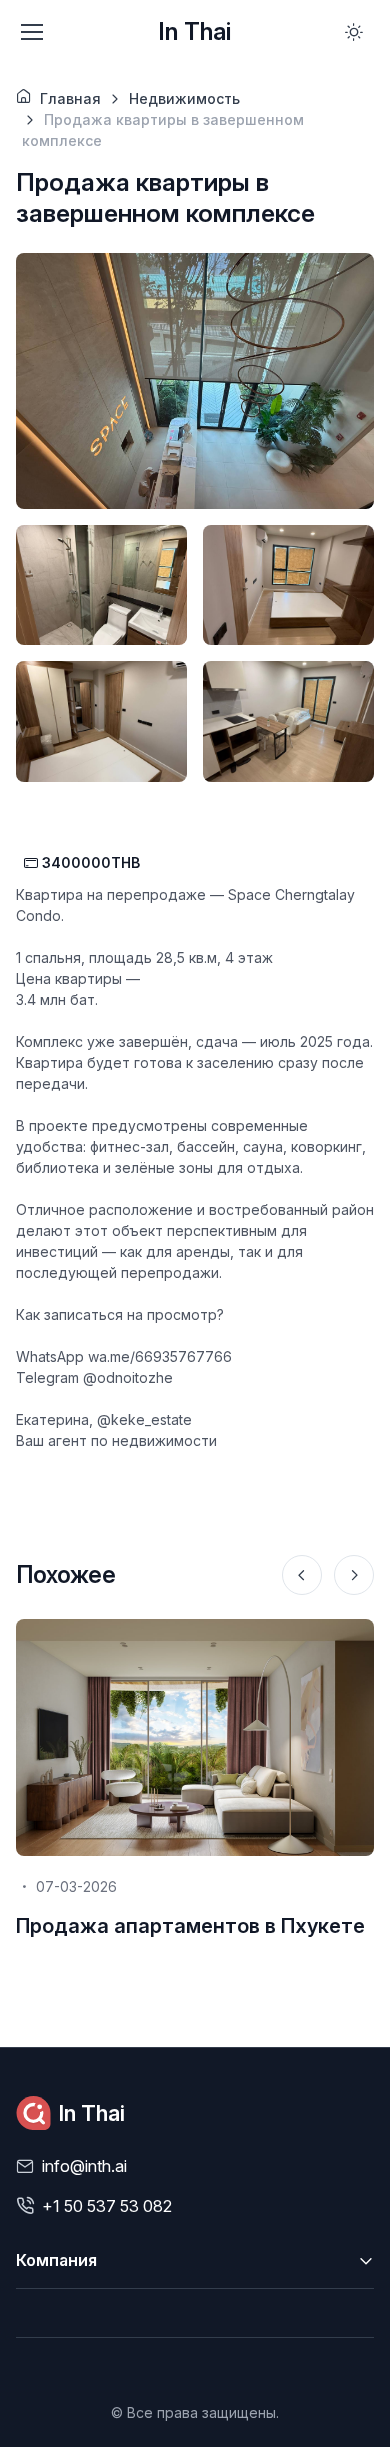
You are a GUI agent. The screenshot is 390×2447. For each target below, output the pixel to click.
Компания (56, 2260)
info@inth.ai (84, 2166)
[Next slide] (354, 1575)
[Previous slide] (302, 1575)
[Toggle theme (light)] (354, 32)
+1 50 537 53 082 (107, 2206)
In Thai (194, 31)
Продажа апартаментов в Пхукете (190, 1926)
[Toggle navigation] (31, 32)
